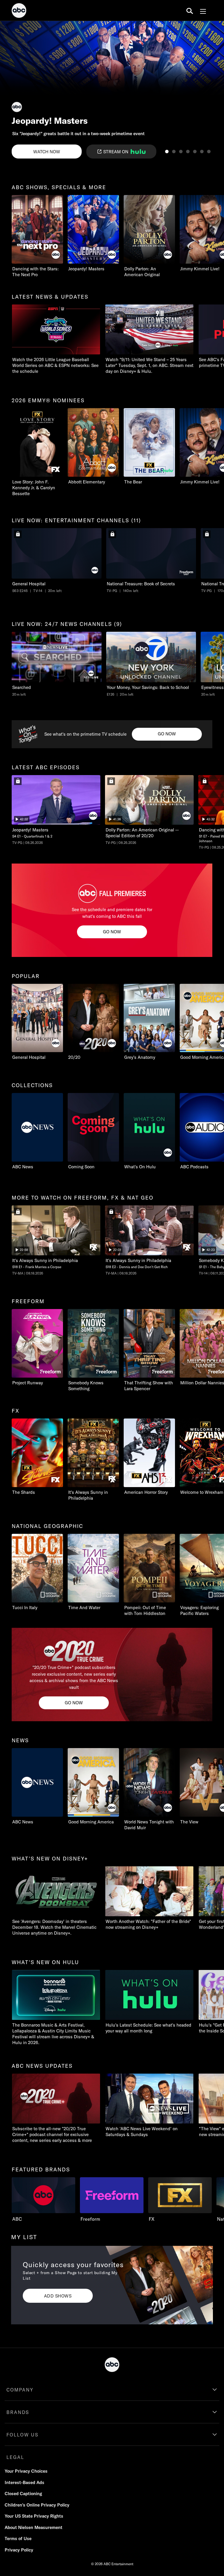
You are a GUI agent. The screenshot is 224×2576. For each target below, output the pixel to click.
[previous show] (10, 91)
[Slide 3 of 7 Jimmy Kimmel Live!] (181, 152)
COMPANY (20, 2390)
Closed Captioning (23, 2494)
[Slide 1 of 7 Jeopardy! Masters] (167, 152)
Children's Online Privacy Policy (37, 2505)
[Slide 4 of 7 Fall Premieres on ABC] (188, 152)
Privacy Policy (19, 2550)
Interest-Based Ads (24, 2482)
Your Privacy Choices (26, 2471)
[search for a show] (190, 11)
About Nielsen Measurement (34, 2527)
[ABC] (19, 11)
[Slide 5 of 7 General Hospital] (195, 152)
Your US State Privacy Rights (34, 2516)
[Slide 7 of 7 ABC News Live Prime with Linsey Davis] (209, 152)
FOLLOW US (22, 2435)
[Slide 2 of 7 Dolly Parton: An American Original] (174, 152)
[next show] (213, 91)
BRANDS (18, 2412)
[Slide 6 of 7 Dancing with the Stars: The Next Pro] (202, 152)
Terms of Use (18, 2538)
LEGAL (15, 2457)
